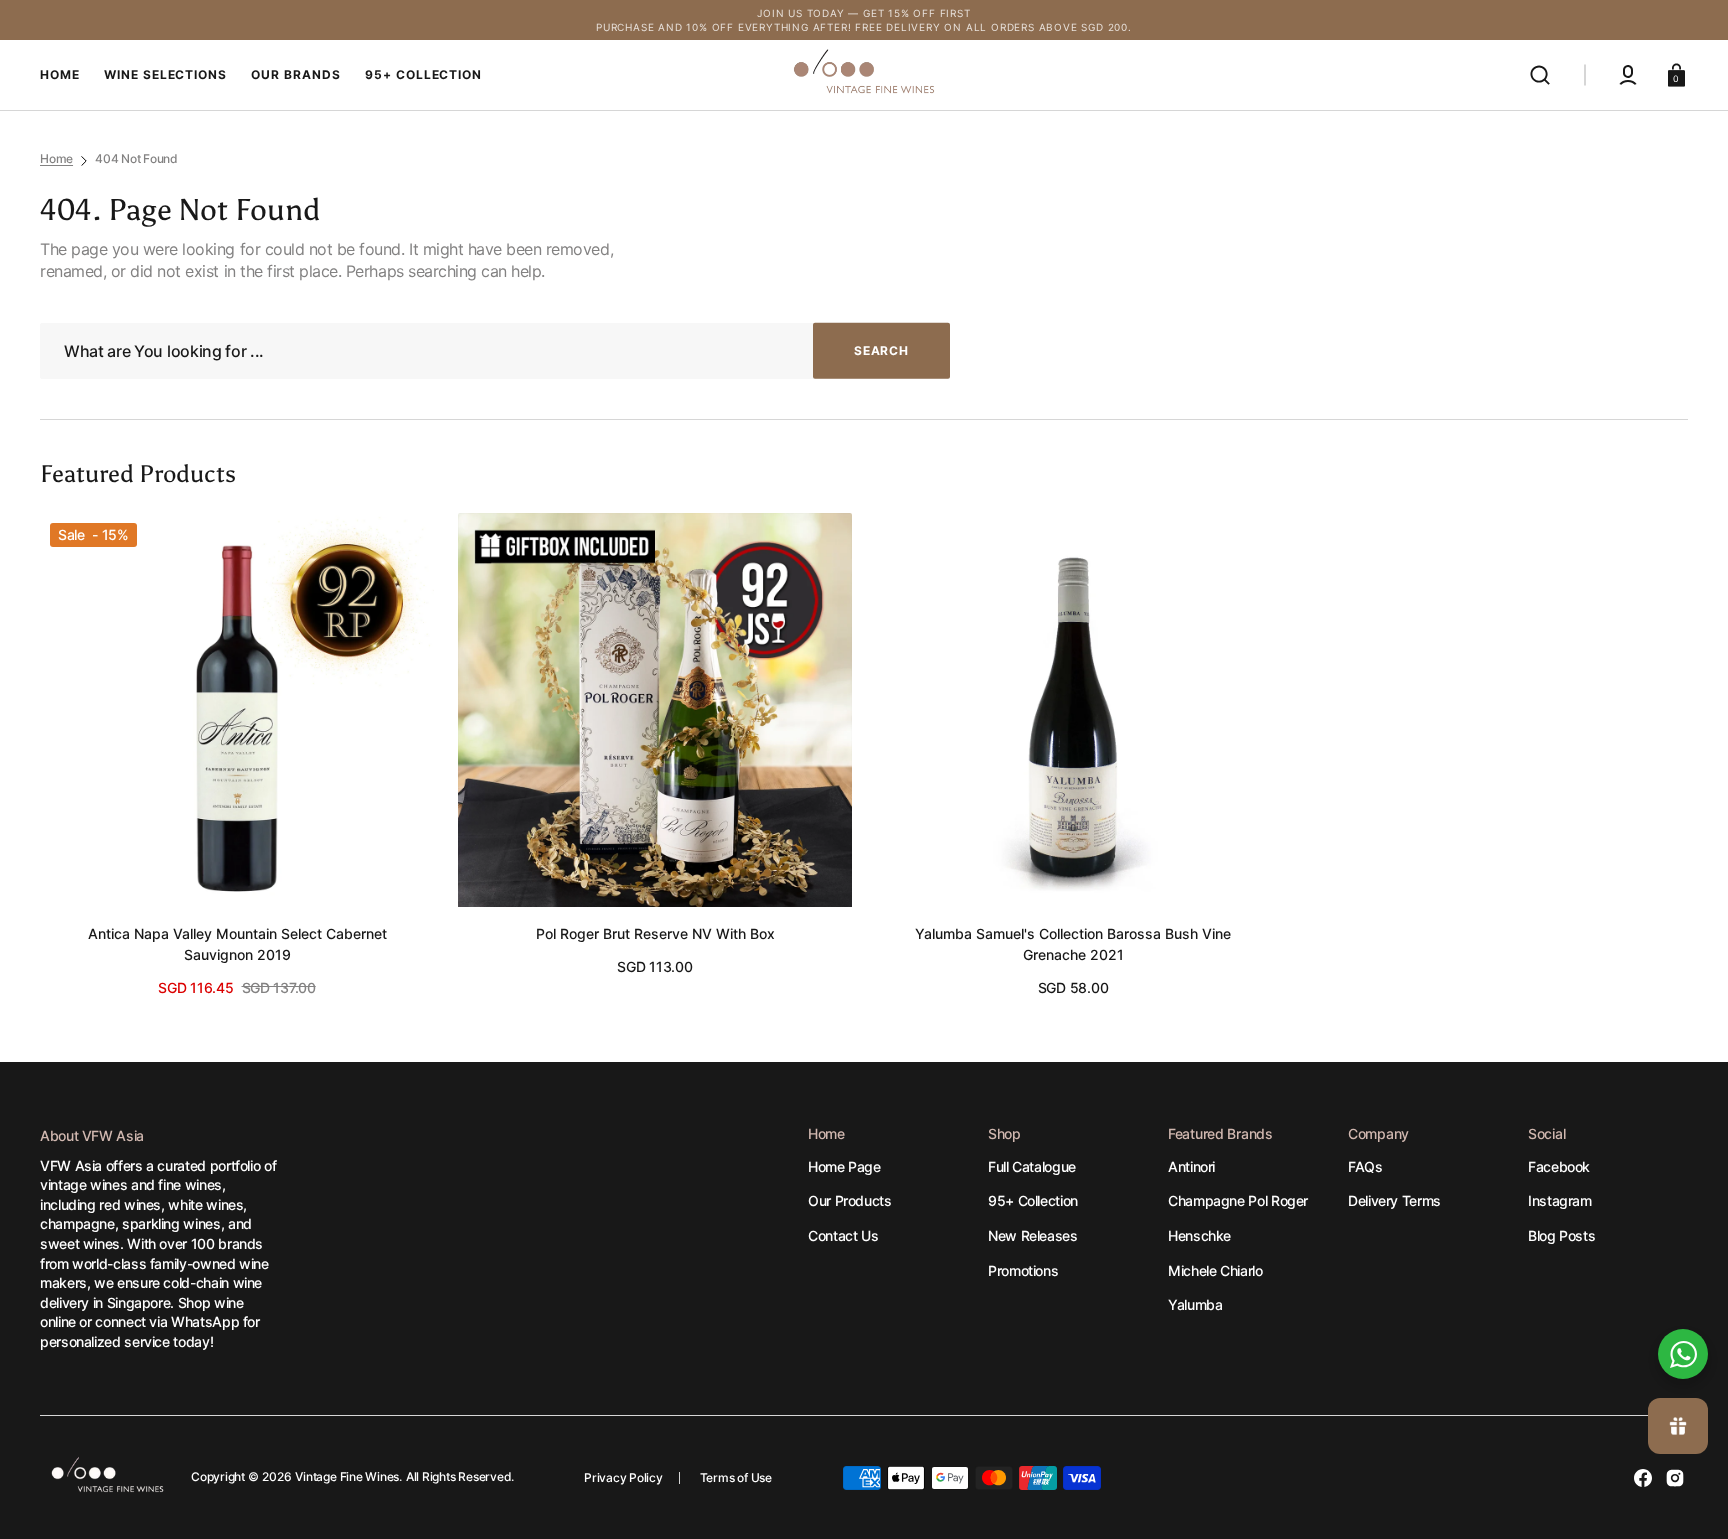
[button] (1540, 75)
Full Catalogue (1032, 1166)
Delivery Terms (1394, 1200)
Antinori (1191, 1166)
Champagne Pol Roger (1238, 1200)
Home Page (844, 1166)
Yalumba (1195, 1304)
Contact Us (843, 1235)
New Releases (1033, 1235)
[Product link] (237, 755)
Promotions (1023, 1270)
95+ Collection (1033, 1200)
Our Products (850, 1200)
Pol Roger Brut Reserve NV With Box (655, 933)
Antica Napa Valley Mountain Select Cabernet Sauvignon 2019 (237, 944)
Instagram (1560, 1200)
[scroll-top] (1685, 1286)
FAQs (1365, 1166)
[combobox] (495, 351)
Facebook (1559, 1166)
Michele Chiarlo (1215, 1270)
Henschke (1199, 1235)
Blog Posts (1561, 1235)
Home (56, 158)
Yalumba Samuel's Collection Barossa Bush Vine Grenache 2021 (1073, 944)
